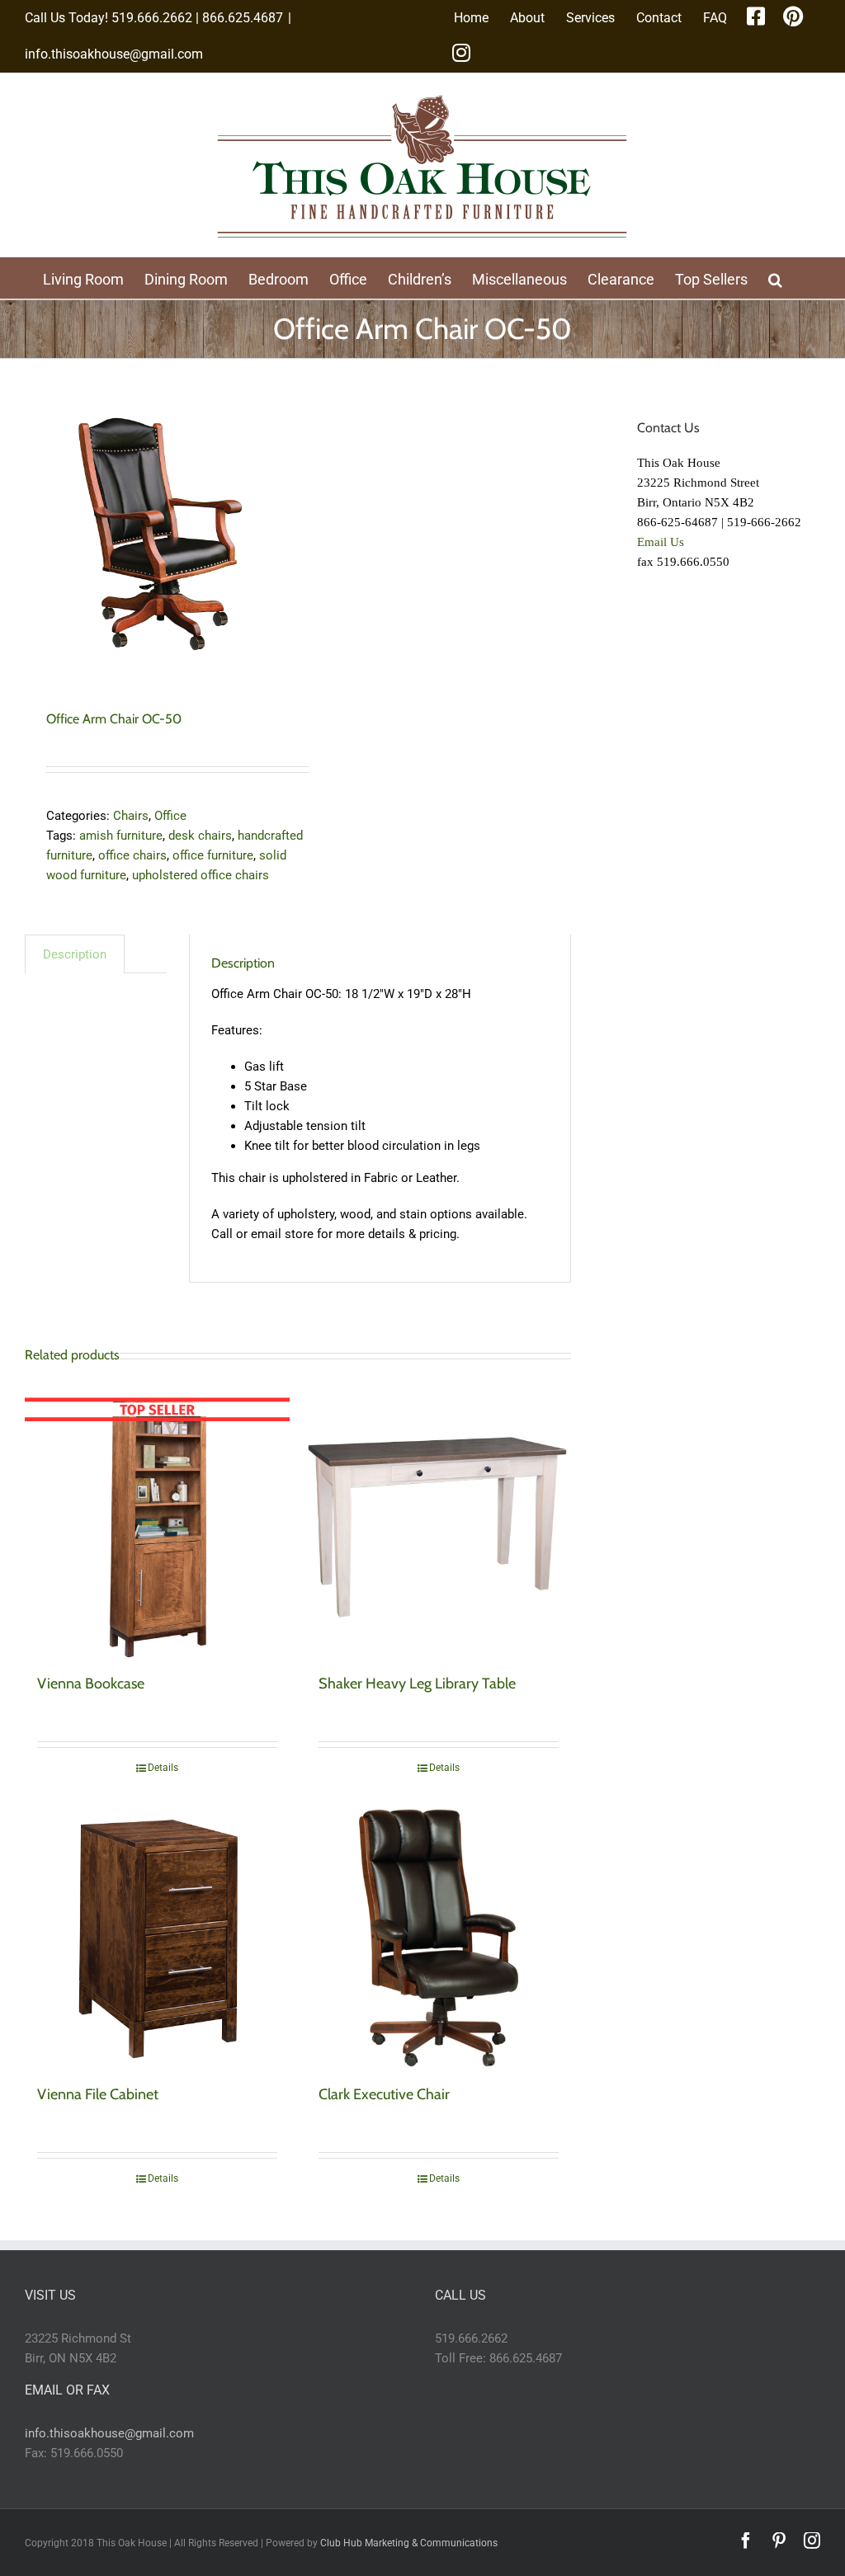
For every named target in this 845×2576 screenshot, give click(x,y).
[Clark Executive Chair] (439, 1938)
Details (163, 1768)
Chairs (131, 816)
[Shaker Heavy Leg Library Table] (439, 1527)
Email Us (661, 542)
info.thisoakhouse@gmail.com (114, 54)
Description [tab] (75, 954)
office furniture (213, 855)
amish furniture (121, 836)
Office (170, 816)
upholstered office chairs (201, 875)
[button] (775, 278)
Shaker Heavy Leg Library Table (417, 1684)
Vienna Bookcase (91, 1684)
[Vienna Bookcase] (157, 1527)
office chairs (132, 855)
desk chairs (200, 836)
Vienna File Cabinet (98, 2094)
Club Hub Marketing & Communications (409, 2543)
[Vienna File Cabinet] (157, 1938)
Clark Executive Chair (384, 2094)
